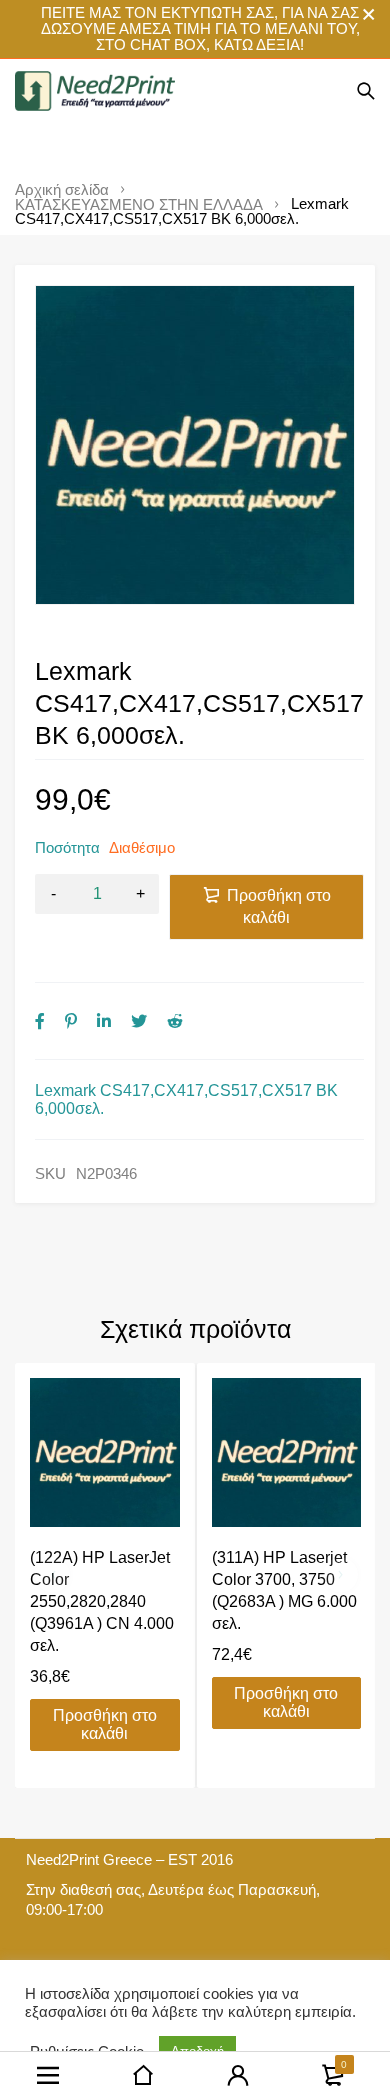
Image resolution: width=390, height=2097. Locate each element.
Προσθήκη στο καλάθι (279, 906)
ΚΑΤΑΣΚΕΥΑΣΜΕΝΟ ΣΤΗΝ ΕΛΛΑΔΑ (139, 205)
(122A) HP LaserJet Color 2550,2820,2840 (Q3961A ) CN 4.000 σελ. (102, 1601)
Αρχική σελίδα (62, 190)
